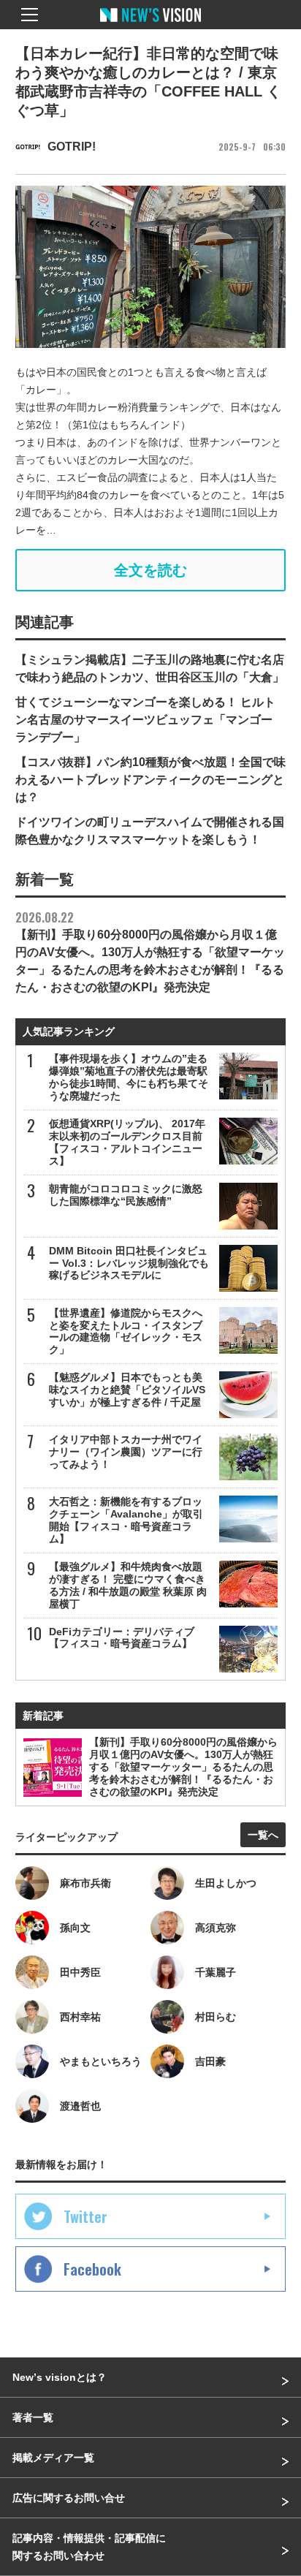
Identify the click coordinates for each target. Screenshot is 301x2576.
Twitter (85, 2216)
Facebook (92, 2269)
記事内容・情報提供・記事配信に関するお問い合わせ (89, 2547)
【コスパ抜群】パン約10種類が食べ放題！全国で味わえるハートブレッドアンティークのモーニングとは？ (150, 780)
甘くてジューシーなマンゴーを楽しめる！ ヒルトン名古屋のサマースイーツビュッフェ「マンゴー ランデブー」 (145, 720)
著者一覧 (33, 2417)
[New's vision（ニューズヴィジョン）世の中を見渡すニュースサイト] (150, 26)
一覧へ (263, 1835)
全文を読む (150, 570)
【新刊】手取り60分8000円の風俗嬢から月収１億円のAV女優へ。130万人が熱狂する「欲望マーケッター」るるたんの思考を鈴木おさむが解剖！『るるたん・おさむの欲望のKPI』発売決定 (150, 951)
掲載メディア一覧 (53, 2458)
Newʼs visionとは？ (60, 2377)
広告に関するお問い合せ (69, 2498)
